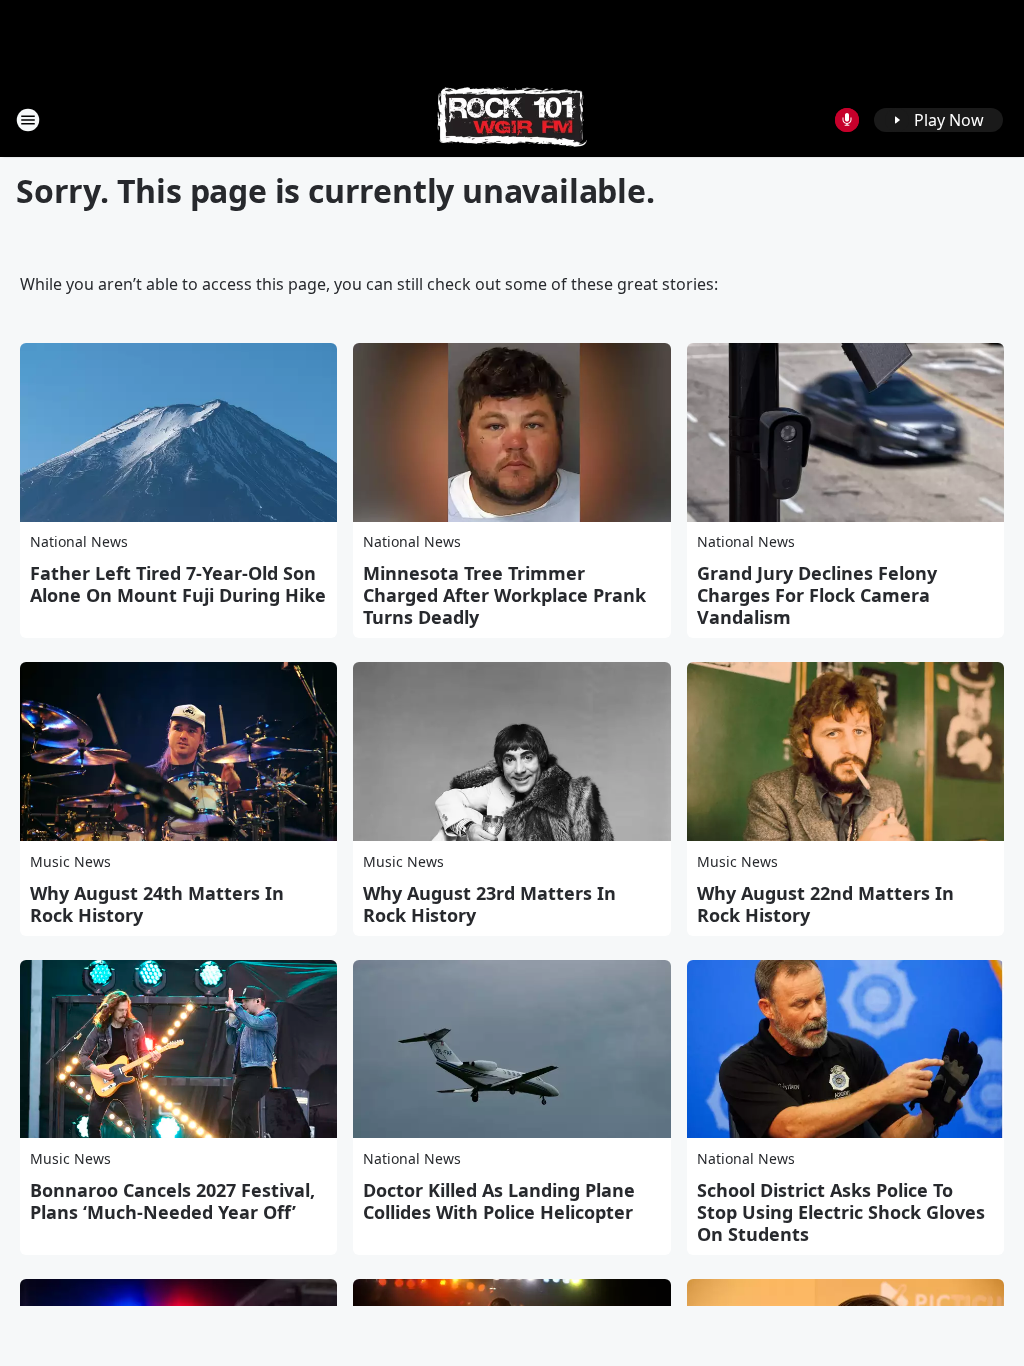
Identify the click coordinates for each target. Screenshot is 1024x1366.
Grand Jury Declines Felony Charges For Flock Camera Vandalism (817, 595)
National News (79, 541)
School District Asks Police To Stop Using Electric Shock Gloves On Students (841, 1212)
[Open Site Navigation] (28, 120)
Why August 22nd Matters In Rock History (825, 904)
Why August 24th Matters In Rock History (157, 904)
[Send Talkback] (847, 120)
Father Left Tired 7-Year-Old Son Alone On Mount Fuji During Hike (178, 584)
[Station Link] (512, 119)
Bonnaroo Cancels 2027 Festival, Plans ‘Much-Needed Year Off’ (172, 1201)
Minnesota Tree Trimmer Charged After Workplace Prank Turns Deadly (504, 595)
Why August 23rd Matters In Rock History (489, 904)
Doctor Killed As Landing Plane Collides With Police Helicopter (499, 1201)
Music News (70, 861)
